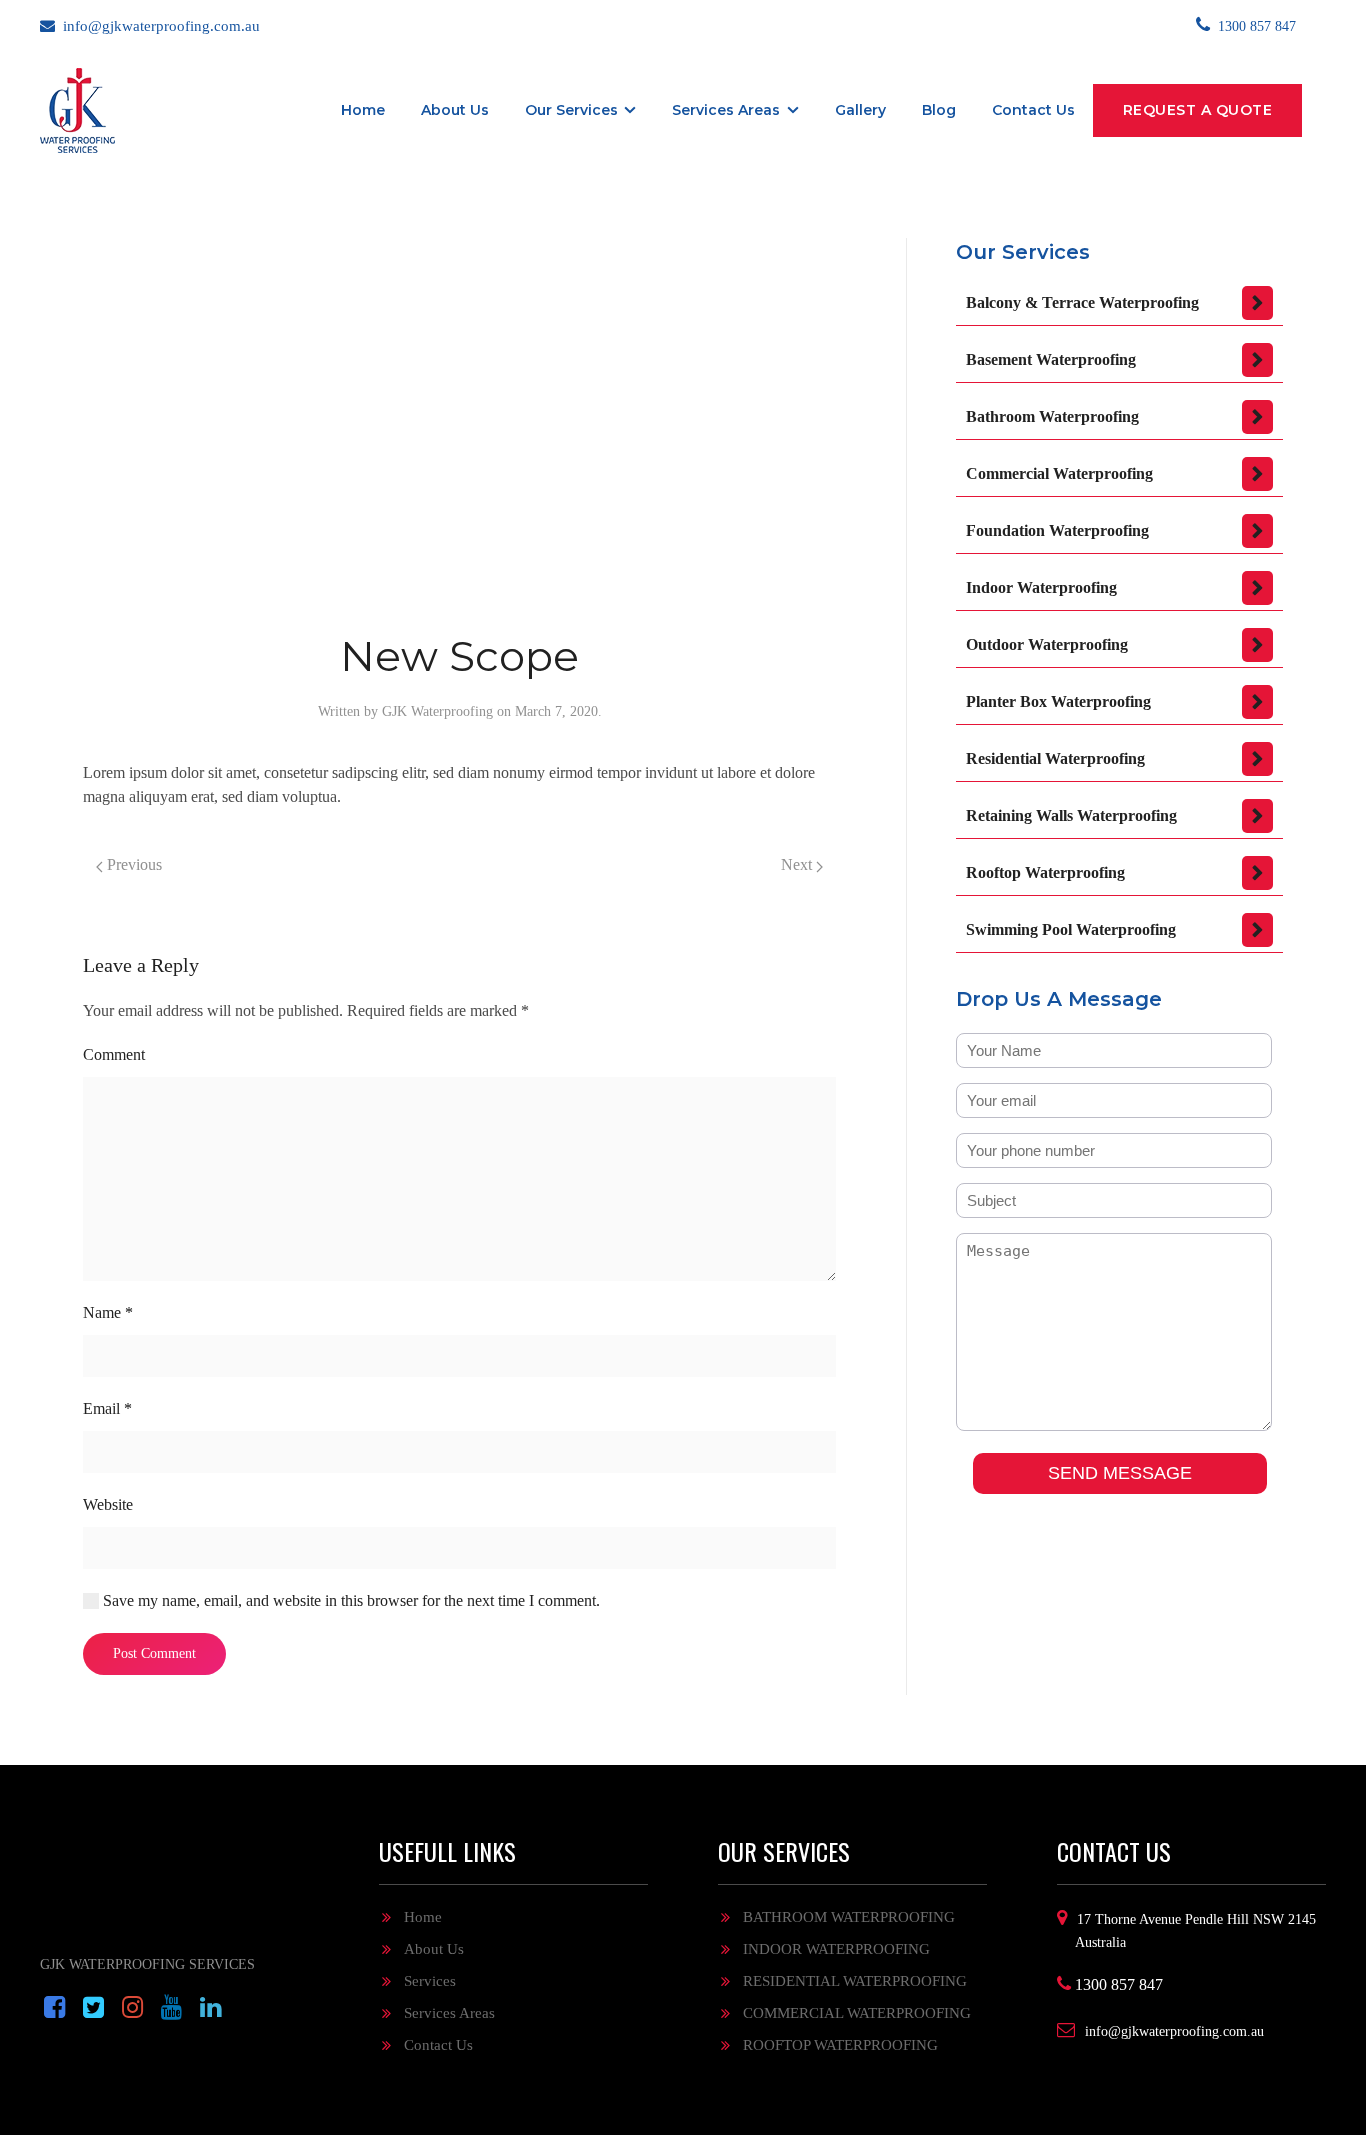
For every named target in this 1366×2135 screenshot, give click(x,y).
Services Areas (726, 110)
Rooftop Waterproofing (1045, 872)
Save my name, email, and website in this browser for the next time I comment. (349, 1600)
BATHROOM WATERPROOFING (849, 1917)
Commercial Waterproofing (1059, 473)
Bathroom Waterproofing (1052, 416)
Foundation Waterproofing (1057, 530)
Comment (114, 1054)
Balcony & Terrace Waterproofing (1082, 302)
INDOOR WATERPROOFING (836, 1949)
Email (107, 1408)
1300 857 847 (1257, 26)
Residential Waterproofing (1055, 758)
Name (108, 1312)
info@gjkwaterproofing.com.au (161, 26)
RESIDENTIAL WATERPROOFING (855, 1981)
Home (363, 110)
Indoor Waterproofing (1041, 587)
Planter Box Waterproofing (1058, 701)
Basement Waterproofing (1051, 359)
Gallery (860, 110)
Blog (939, 110)
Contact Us (438, 2045)
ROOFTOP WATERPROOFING (840, 2045)
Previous (132, 864)
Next (798, 864)
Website (108, 1504)
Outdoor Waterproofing (1047, 644)
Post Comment (154, 1653)
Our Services (571, 110)
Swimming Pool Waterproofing (1071, 929)
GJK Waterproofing (437, 711)
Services (430, 1981)
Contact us (1033, 110)
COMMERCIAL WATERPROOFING (857, 2013)
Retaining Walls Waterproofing (1071, 815)
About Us (455, 110)
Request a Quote (1198, 110)
